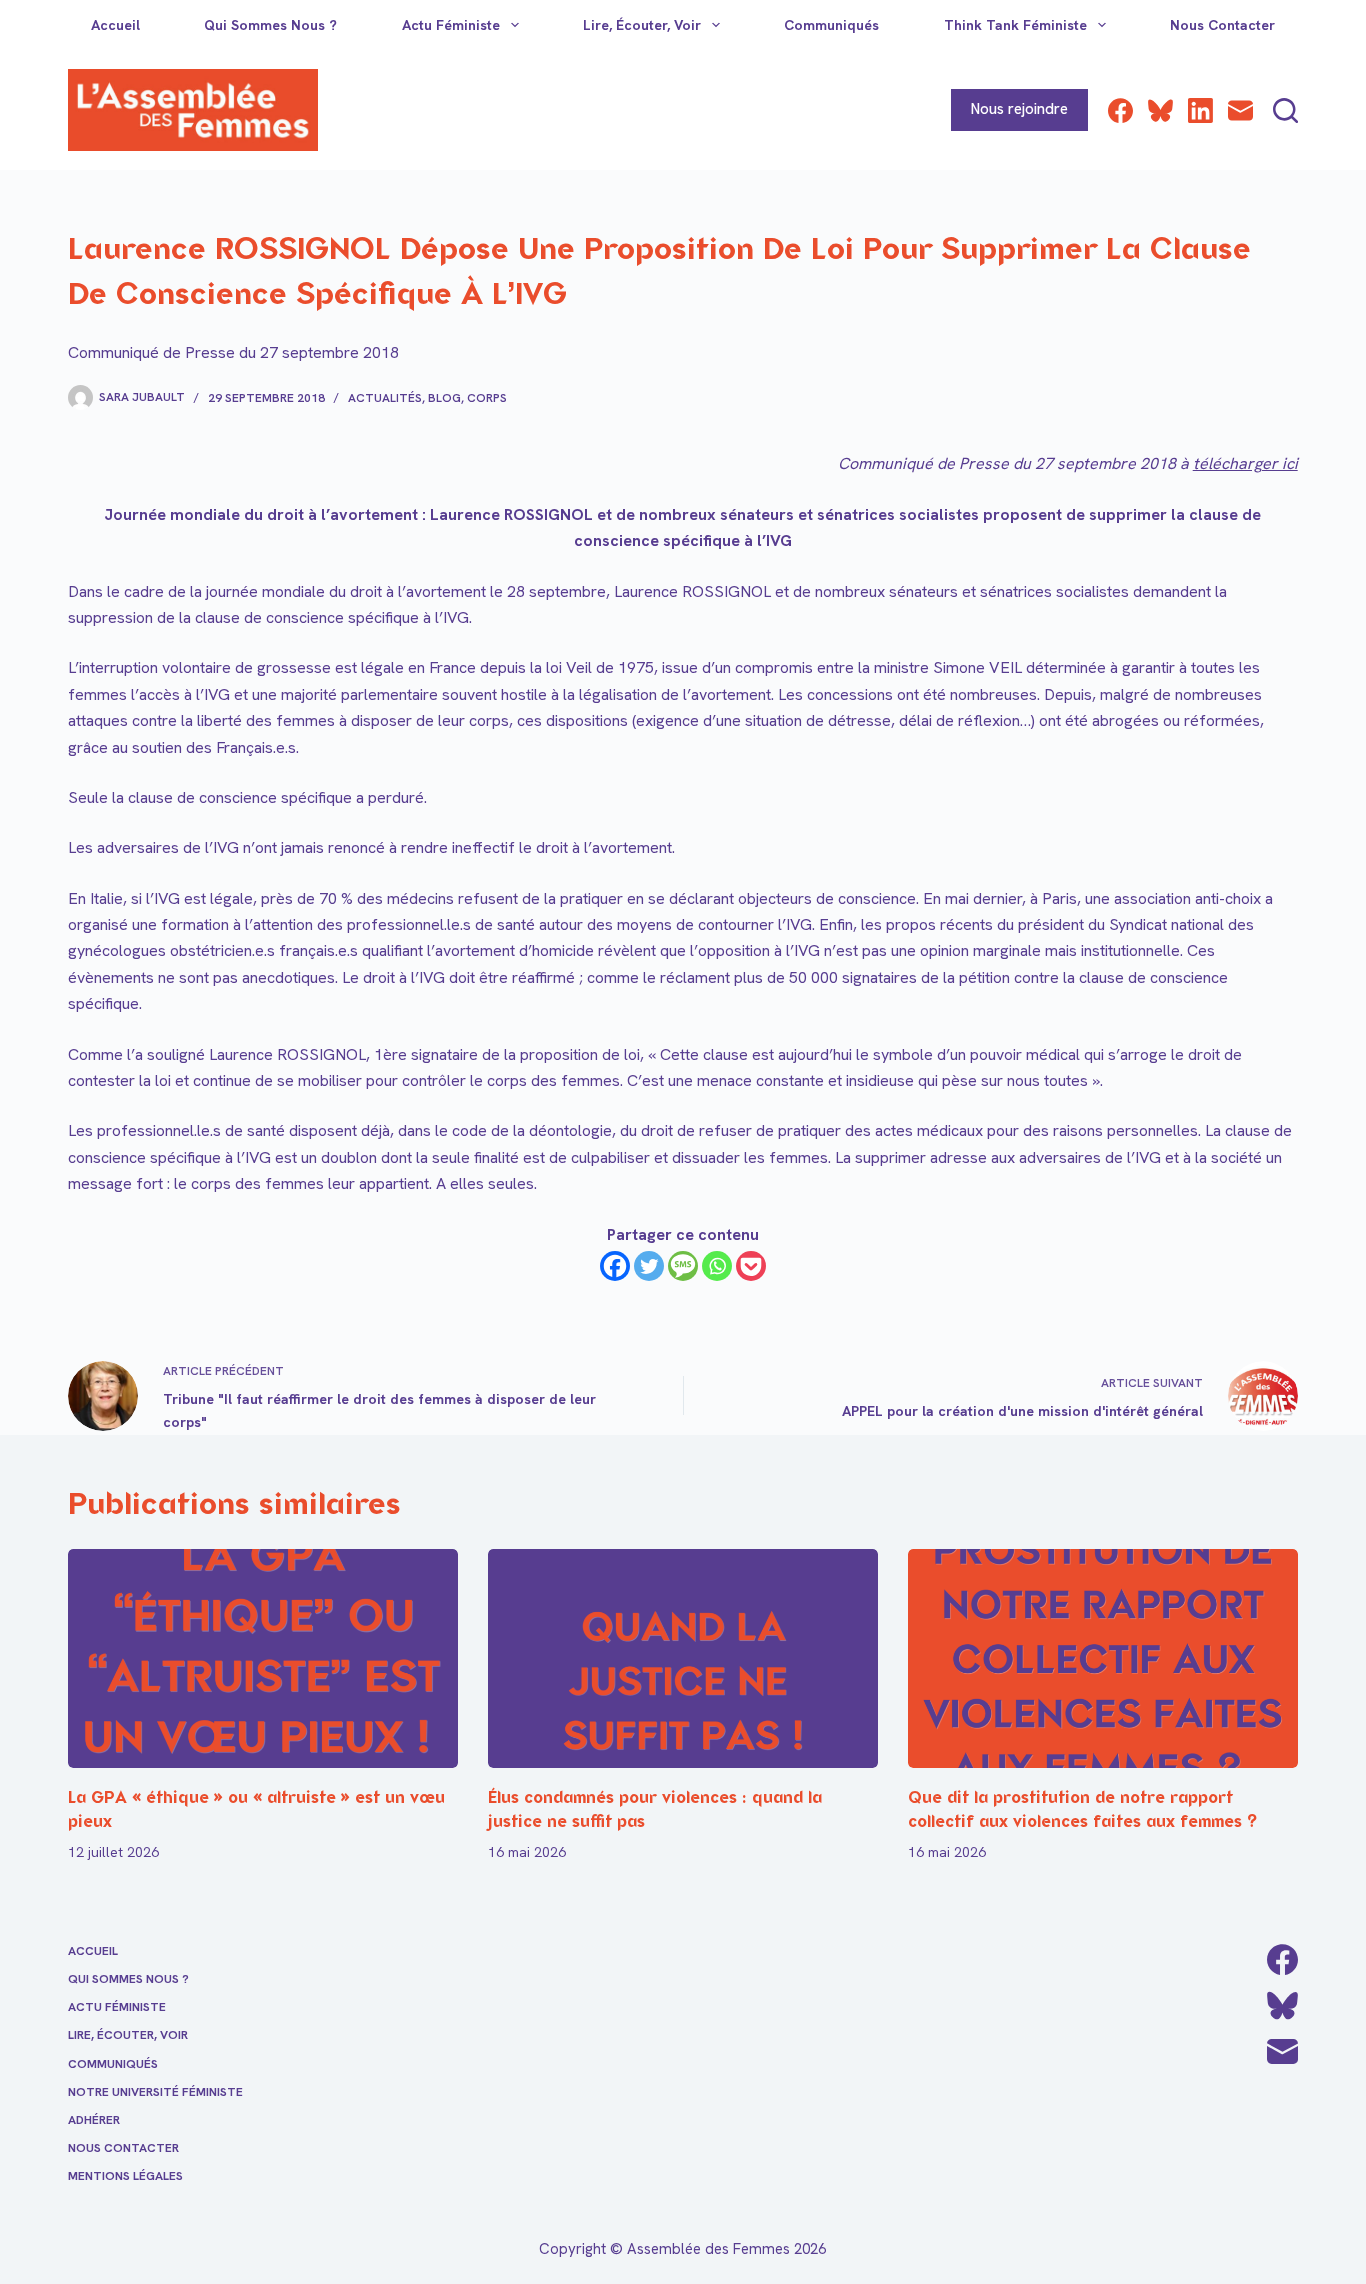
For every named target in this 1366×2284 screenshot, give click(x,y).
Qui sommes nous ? (270, 25)
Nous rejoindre (1019, 109)
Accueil (115, 25)
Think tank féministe (1015, 25)
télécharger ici (1245, 463)
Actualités (385, 398)
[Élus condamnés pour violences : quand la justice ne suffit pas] (683, 1658)
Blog (444, 398)
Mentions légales (125, 2176)
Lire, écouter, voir (642, 25)
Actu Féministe (451, 25)
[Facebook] (1120, 110)
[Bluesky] (1160, 110)
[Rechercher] (1285, 110)
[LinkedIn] (1200, 110)
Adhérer (94, 2120)
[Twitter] (649, 1266)
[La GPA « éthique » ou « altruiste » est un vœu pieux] (263, 1658)
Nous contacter (1222, 25)
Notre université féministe (155, 2092)
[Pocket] (751, 1266)
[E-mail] (1240, 110)
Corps (487, 398)
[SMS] (683, 1266)
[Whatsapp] (717, 1266)
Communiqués (831, 25)
